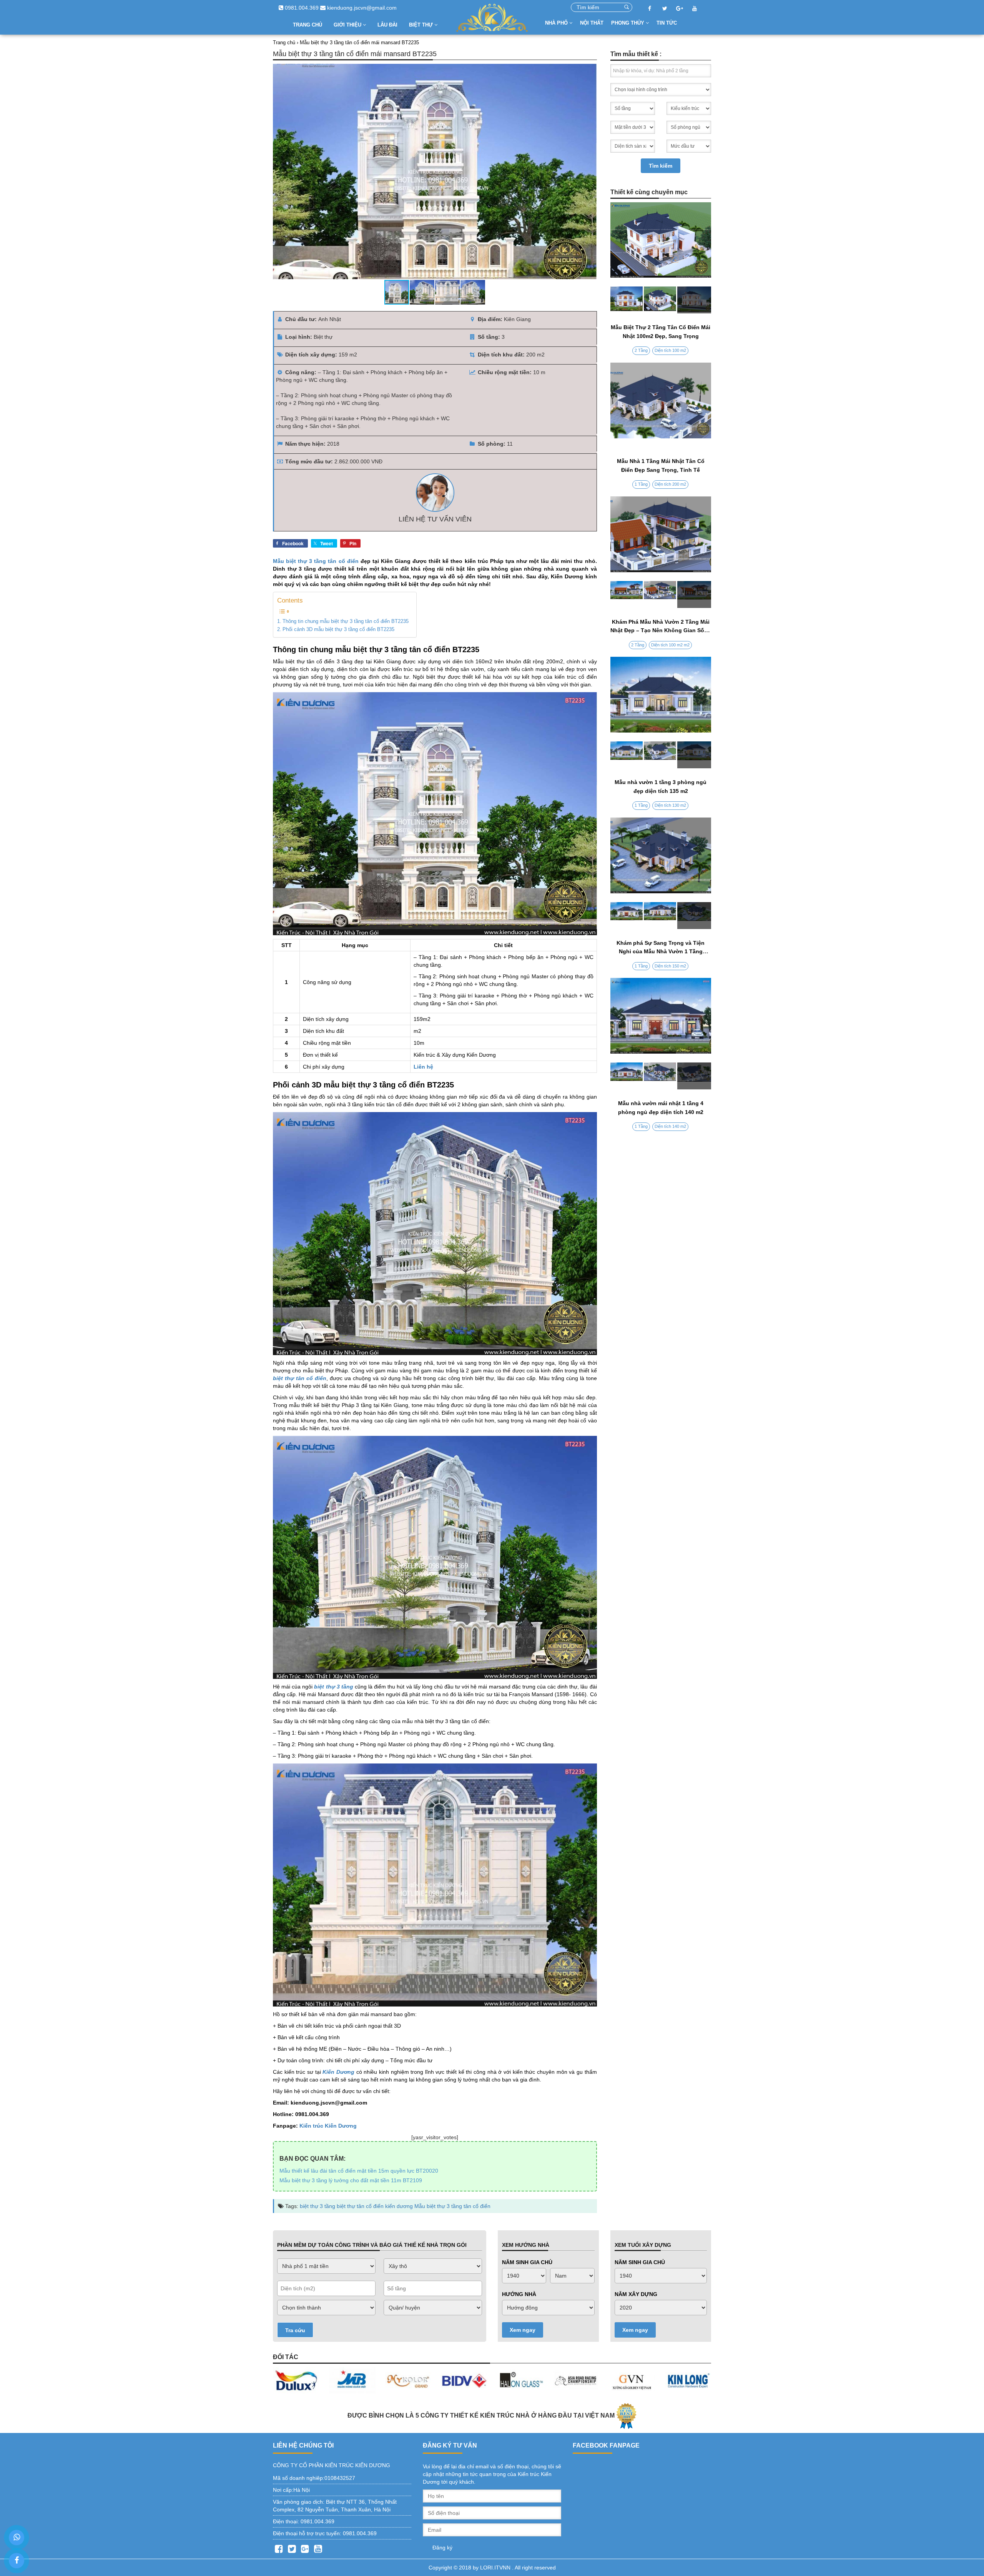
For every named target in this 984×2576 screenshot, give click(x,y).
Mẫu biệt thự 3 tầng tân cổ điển (316, 561)
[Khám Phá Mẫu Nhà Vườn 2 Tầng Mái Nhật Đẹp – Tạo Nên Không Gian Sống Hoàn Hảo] (661, 594)
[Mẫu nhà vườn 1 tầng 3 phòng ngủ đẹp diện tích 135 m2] (661, 755)
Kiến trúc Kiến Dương (328, 2126)
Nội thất (592, 23)
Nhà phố (557, 23)
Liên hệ (423, 1067)
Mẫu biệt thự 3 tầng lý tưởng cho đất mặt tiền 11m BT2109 (351, 2180)
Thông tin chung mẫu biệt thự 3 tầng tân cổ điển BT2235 (346, 621)
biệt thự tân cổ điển (360, 2206)
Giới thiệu (348, 25)
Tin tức (667, 23)
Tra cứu (295, 2330)
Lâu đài (387, 25)
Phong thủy (628, 23)
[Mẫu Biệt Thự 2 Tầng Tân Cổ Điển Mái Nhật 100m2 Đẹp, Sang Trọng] (661, 300)
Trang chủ (307, 25)
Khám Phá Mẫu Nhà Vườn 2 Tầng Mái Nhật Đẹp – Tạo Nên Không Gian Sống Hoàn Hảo (661, 630)
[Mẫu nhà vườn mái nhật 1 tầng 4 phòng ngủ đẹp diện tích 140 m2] (661, 1076)
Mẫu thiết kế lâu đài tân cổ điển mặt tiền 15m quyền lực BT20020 (359, 2171)
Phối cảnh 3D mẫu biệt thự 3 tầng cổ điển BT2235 (338, 629)
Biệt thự (422, 25)
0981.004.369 (301, 8)
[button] (590, 172)
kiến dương (399, 2206)
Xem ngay (523, 2330)
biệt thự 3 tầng (317, 2206)
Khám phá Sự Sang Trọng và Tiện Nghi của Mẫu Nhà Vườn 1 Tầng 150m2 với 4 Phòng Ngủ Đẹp (661, 952)
